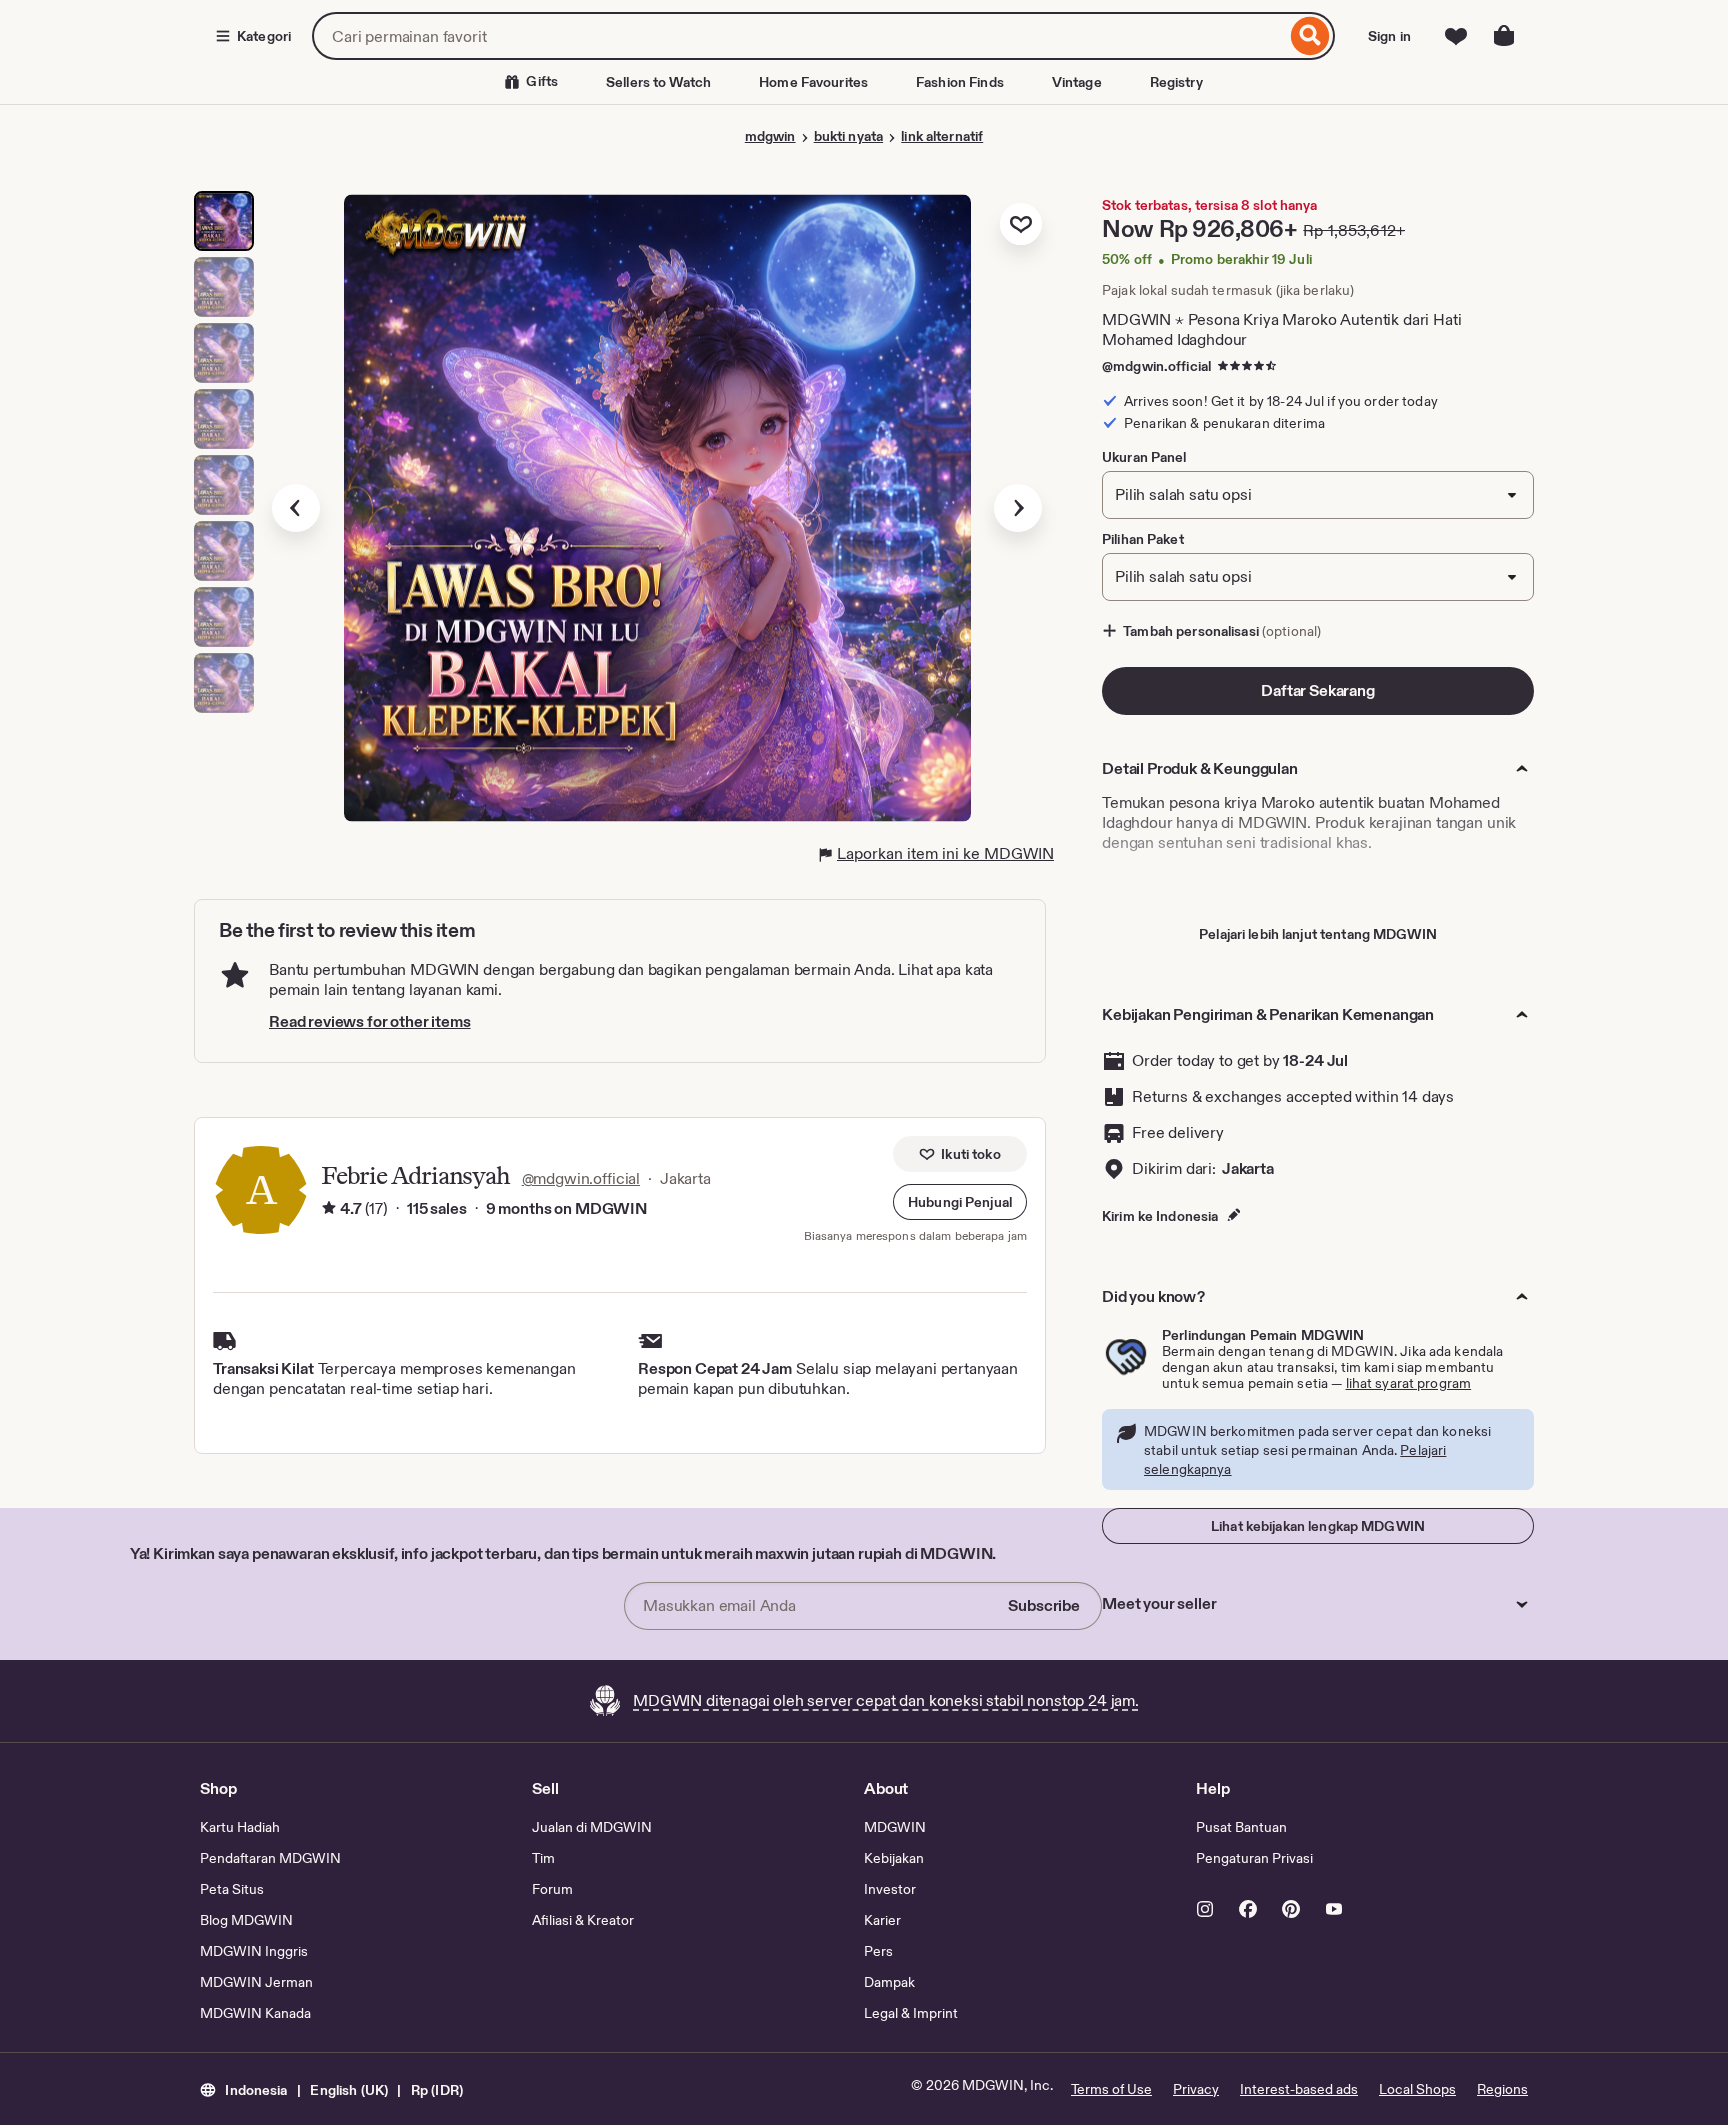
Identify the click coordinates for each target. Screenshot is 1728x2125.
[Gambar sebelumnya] (296, 508)
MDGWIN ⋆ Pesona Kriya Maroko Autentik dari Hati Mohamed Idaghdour (1281, 329)
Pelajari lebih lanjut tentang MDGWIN (1318, 934)
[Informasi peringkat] (329, 1209)
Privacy (1196, 2089)
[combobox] (799, 36)
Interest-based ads (1299, 2089)
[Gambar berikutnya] (1018, 508)
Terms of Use (1111, 2089)
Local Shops (1417, 2089)
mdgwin (770, 136)
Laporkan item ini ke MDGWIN (945, 853)
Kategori (264, 36)
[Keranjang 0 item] (1504, 36)
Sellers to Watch (658, 82)
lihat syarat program (1409, 1383)
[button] (960, 1202)
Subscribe (1044, 1605)
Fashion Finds (960, 82)
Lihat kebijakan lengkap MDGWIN (1318, 1526)
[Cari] (1310, 36)
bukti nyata (848, 136)
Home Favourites (813, 82)
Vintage (1077, 82)
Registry (1176, 82)
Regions (1502, 2089)
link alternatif (942, 136)
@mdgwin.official (1156, 366)
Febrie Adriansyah (415, 1175)
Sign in (1389, 36)
